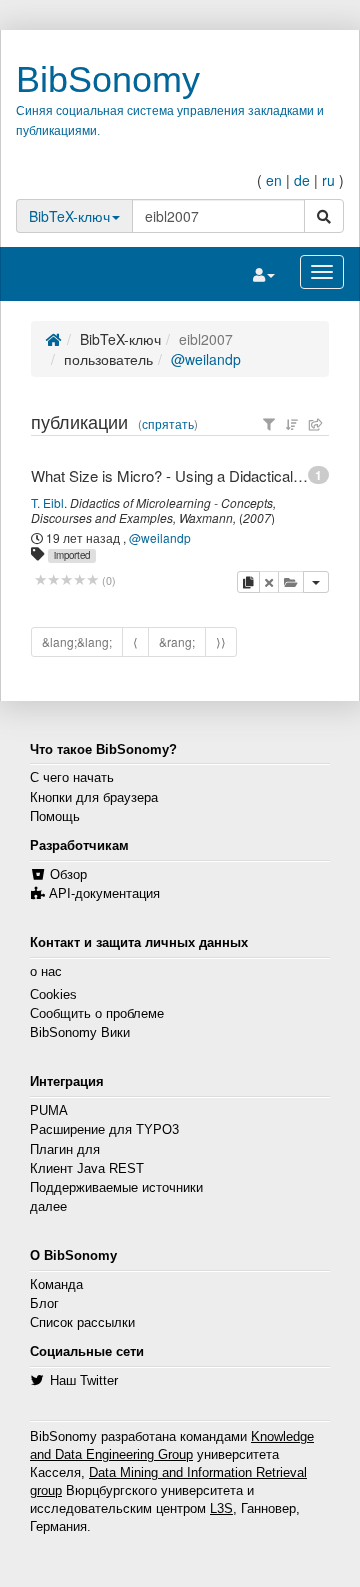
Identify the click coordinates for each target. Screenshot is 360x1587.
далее (48, 1207)
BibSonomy (108, 79)
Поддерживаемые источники (116, 1188)
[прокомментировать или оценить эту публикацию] (66, 580)
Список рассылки (82, 1323)
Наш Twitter (84, 1381)
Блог (44, 1304)
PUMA (49, 1111)
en (274, 180)
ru (328, 180)
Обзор (68, 875)
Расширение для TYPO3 (104, 1130)
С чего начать (72, 778)
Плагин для (65, 1150)
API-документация (104, 894)
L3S (221, 1509)
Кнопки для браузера (94, 798)
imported (72, 555)
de (302, 180)
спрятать (168, 424)
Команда (56, 1285)
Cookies (53, 995)
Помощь (55, 817)
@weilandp (206, 359)
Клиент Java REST (87, 1169)
